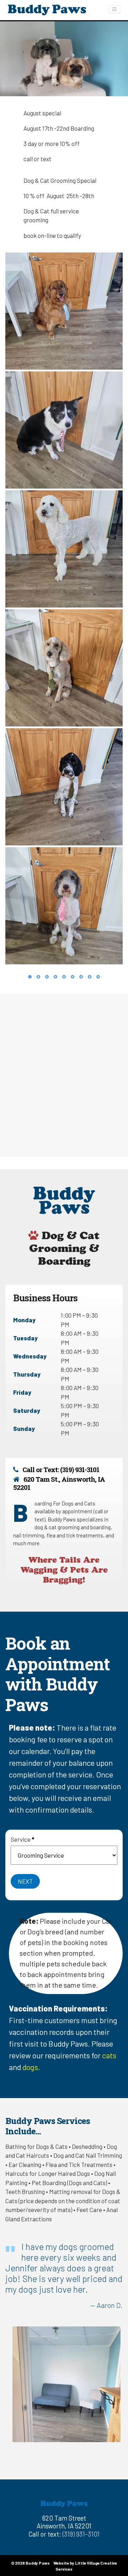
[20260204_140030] (64, 430)
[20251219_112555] (64, 668)
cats (109, 2055)
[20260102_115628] (64, 906)
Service (22, 1839)
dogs (30, 2067)
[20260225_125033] (64, 549)
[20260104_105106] (64, 311)
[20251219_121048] (64, 787)
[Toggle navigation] (114, 9)
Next (25, 1881)
